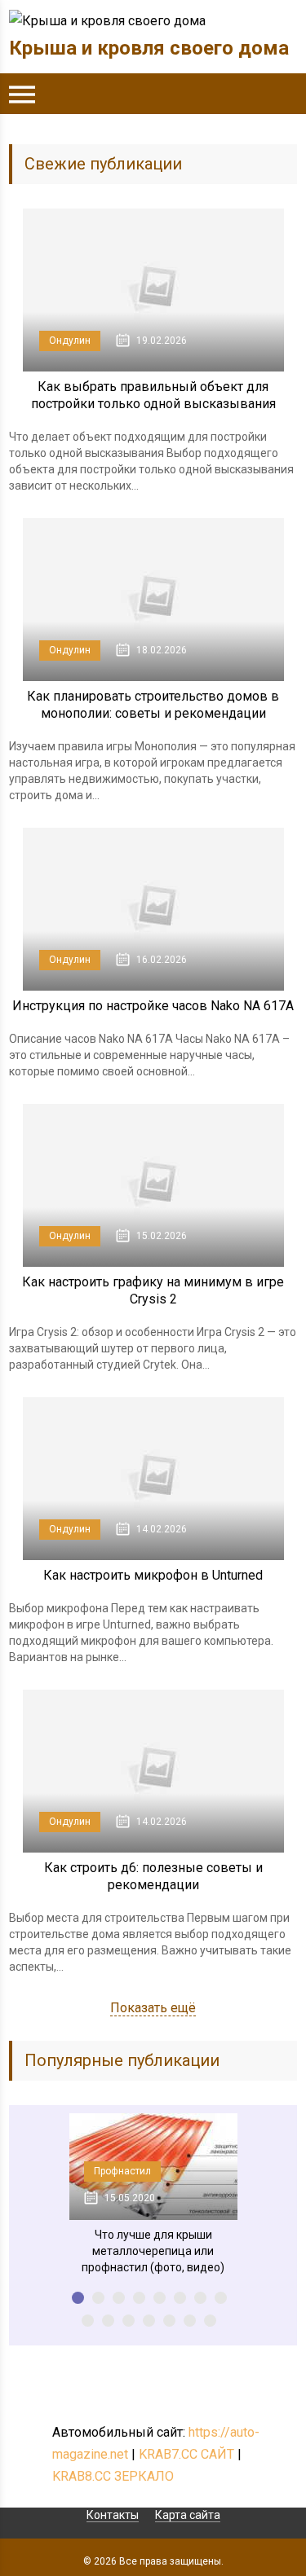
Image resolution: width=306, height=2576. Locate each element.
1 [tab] (78, 2298)
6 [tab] (180, 2298)
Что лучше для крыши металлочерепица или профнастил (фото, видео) (153, 2251)
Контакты (113, 2515)
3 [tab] (119, 2298)
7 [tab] (200, 2298)
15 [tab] (210, 2321)
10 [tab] (108, 2321)
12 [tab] (149, 2321)
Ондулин (70, 341)
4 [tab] (139, 2298)
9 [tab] (88, 2321)
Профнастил (122, 2171)
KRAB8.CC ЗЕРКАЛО (113, 2476)
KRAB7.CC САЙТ (186, 2454)
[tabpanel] (153, 2194)
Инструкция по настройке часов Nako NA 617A (153, 1006)
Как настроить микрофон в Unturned (153, 1575)
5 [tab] (160, 2298)
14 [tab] (190, 2321)
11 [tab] (129, 2321)
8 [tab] (221, 2298)
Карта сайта (188, 2515)
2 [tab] (98, 2298)
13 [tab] (169, 2321)
